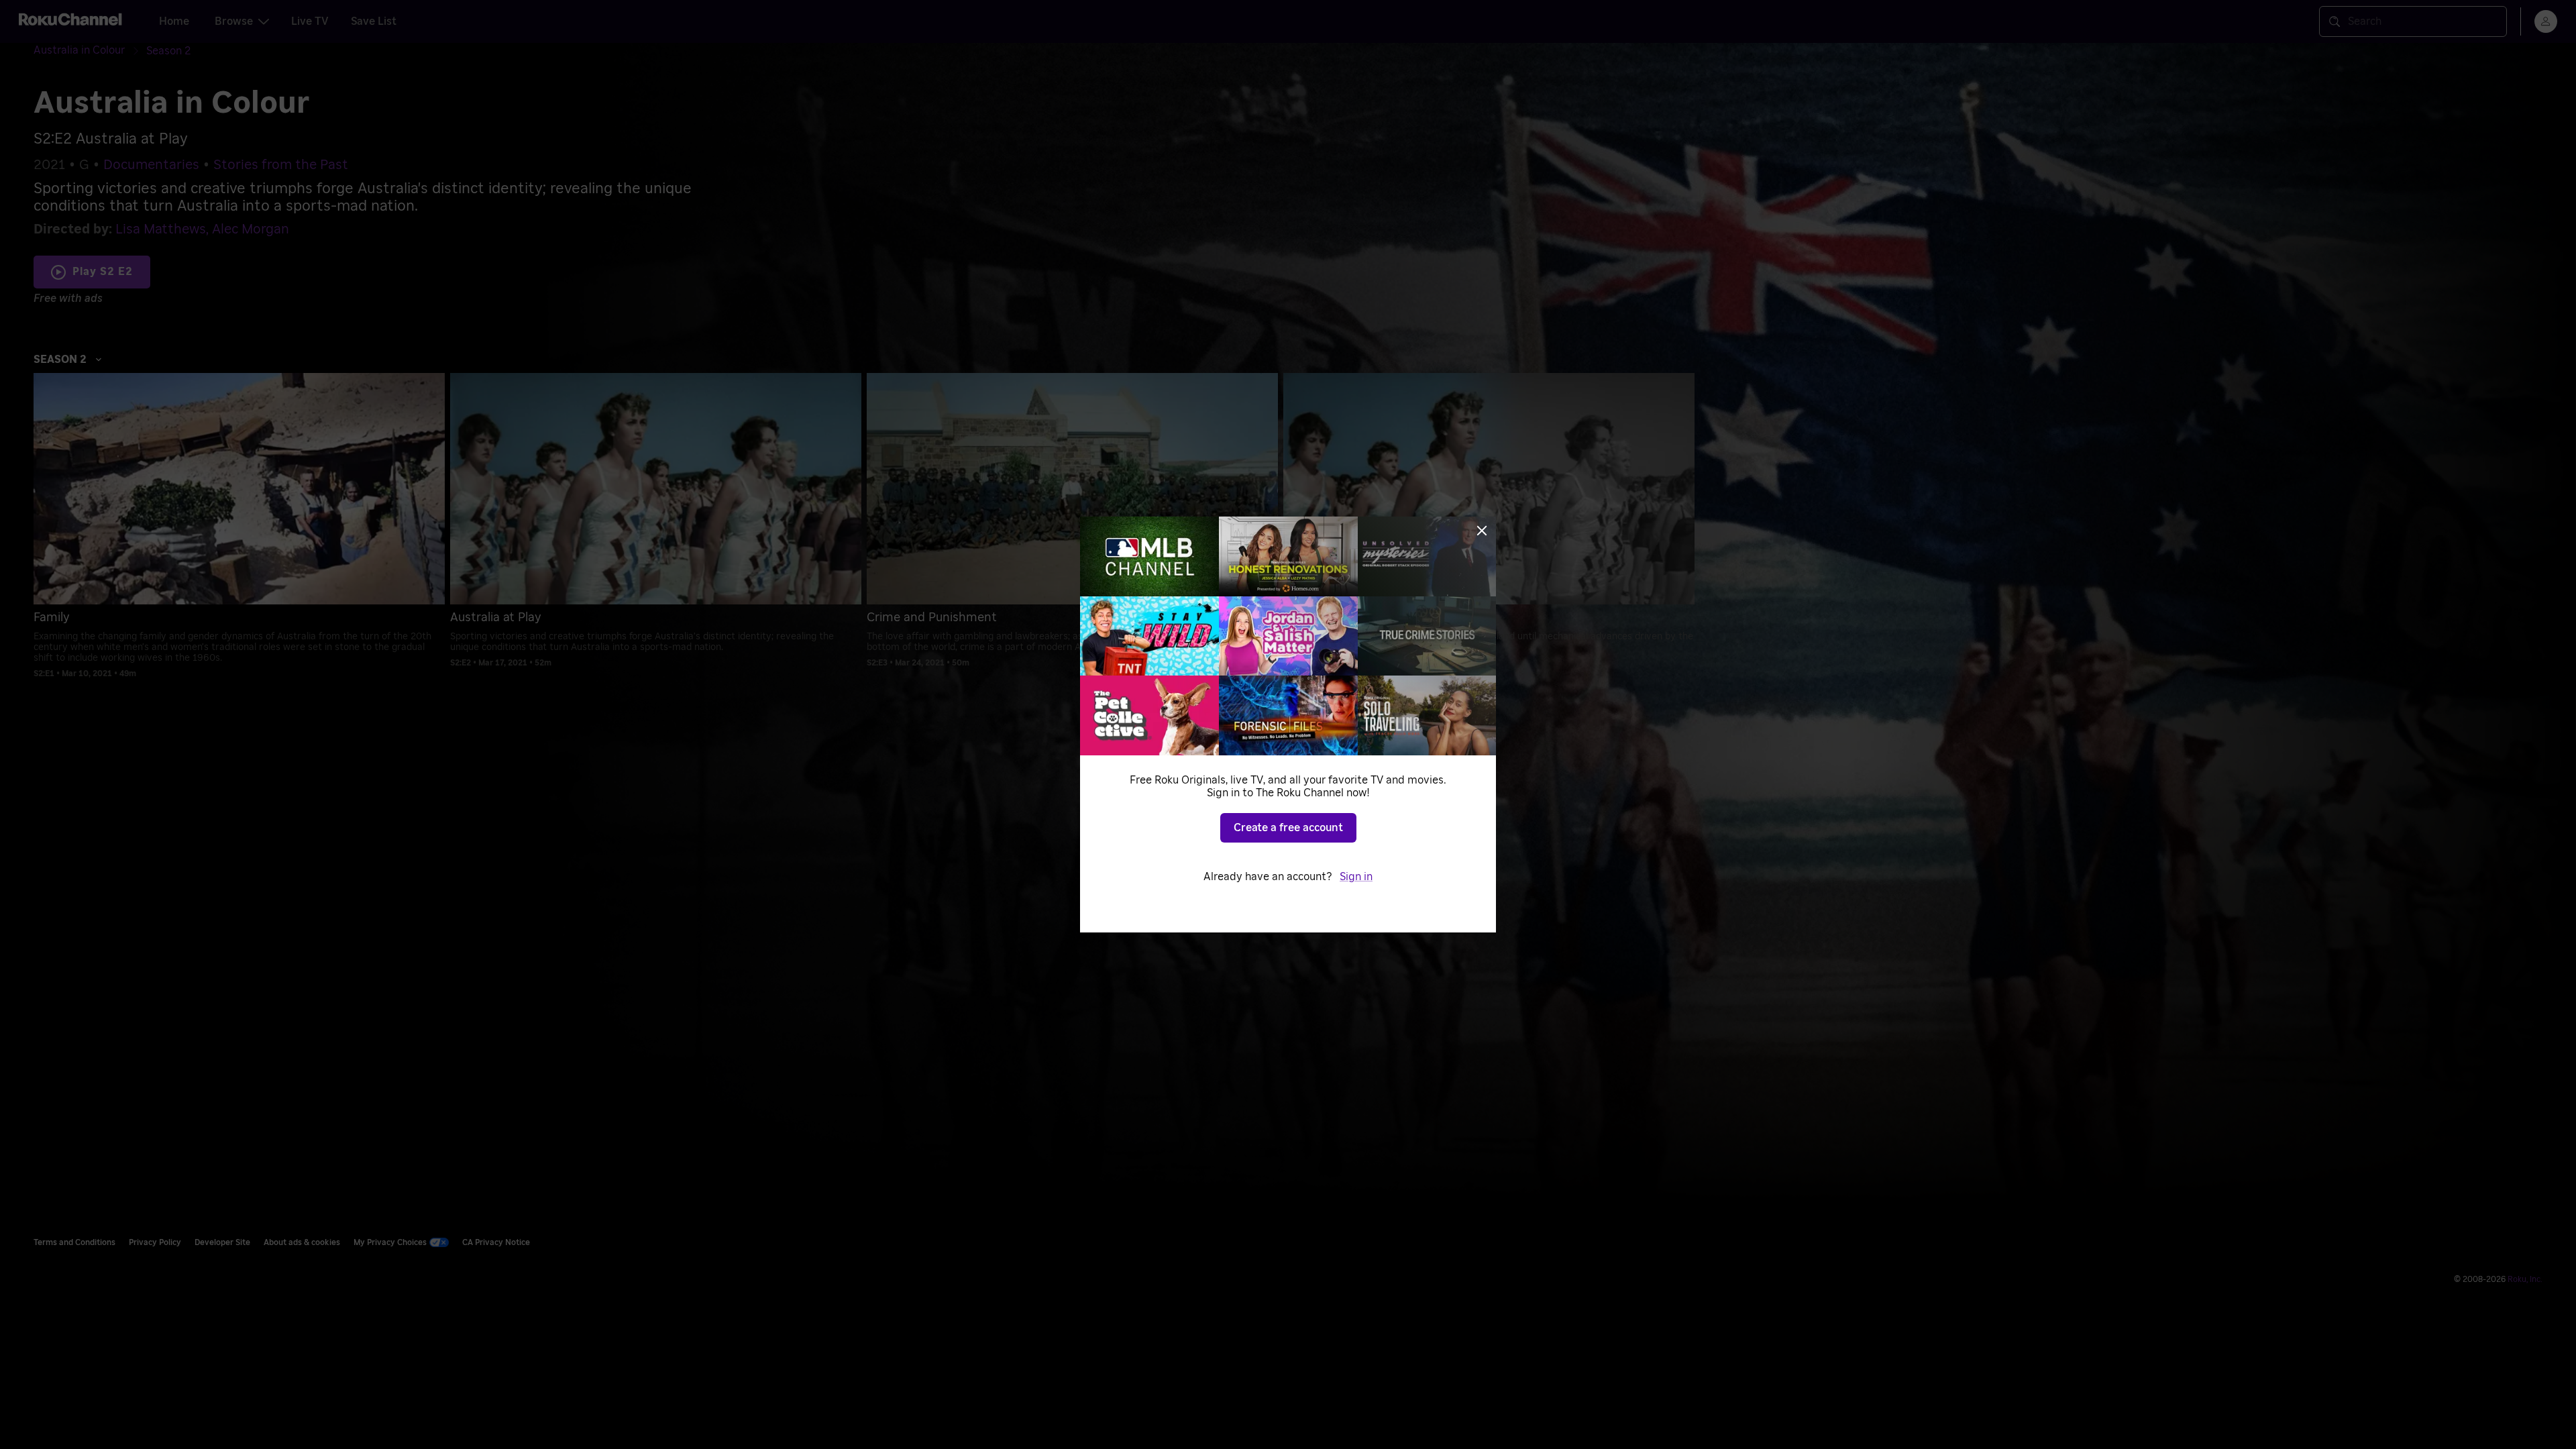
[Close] (1482, 531)
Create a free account (1288, 828)
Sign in (1356, 877)
